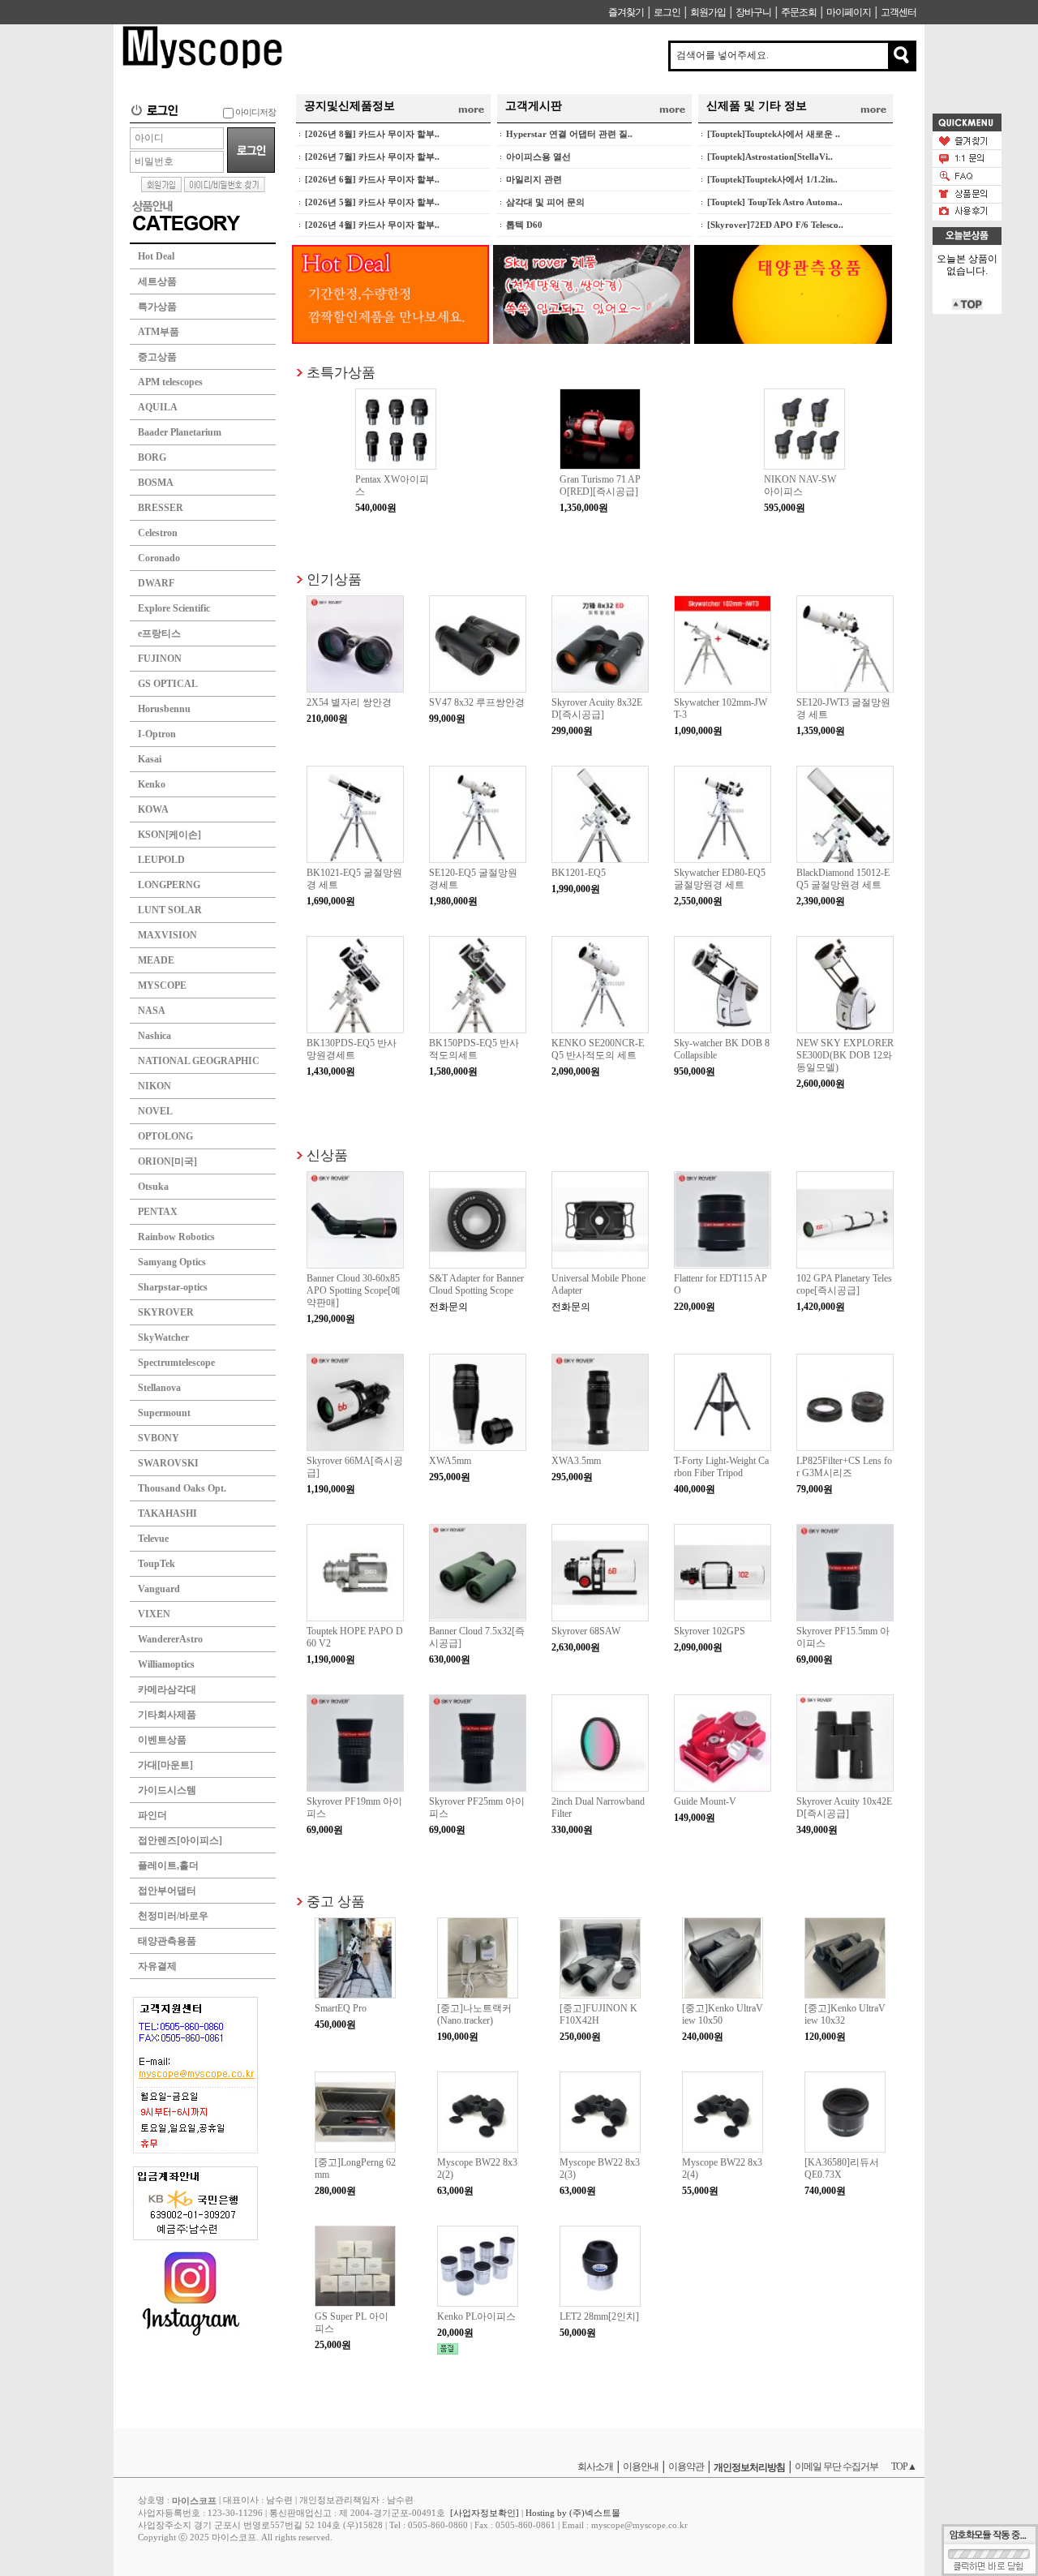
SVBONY (159, 1438)
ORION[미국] (167, 1161)
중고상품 (157, 357)
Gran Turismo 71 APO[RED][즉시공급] (600, 485)
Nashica (154, 1036)
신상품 (327, 1155)
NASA (152, 1011)
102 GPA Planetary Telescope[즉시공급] (844, 1284)
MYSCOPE (162, 985)
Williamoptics (166, 1664)
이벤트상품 (162, 1740)
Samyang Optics (172, 1262)
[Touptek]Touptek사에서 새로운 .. (774, 134)
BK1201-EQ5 (579, 873)
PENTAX (158, 1212)
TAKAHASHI (167, 1513)
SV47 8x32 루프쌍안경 (477, 702)
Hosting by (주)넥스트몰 (573, 2513)
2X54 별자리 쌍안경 (349, 702)
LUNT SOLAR (170, 910)
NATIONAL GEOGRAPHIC (199, 1061)
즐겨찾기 (626, 12)
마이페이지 (849, 12)
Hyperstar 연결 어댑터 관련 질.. (569, 134)
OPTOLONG (165, 1136)
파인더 (152, 1815)
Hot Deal (156, 256)
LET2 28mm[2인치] (599, 2316)
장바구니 (753, 12)
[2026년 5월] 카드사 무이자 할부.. (372, 202)
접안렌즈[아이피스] (180, 1840)
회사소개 (595, 2467)
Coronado (159, 558)
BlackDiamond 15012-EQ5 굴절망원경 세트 (843, 879)
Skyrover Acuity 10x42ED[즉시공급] (844, 1807)
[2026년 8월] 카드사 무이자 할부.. (372, 134)
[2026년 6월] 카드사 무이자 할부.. (372, 179)
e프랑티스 (159, 633)
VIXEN (154, 1614)
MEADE (156, 960)
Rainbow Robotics (176, 1237)
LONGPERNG (169, 885)
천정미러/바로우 (173, 1916)
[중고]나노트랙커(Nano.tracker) (474, 2014)
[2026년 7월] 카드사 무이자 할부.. (372, 157)
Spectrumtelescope (176, 1363)
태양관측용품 (167, 1941)
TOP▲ (904, 2467)
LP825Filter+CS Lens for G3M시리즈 (844, 1467)
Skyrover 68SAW (586, 1631)
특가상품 (157, 307)
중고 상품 (336, 1901)
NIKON (154, 1086)
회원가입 (708, 12)
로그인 (667, 12)
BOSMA (156, 483)
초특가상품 (341, 372)
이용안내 (641, 2467)
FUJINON (160, 659)
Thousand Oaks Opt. (182, 1488)
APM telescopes (170, 382)
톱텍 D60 (524, 225)
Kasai (150, 759)
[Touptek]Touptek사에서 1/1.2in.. (772, 179)
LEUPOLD (161, 860)
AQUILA (158, 407)
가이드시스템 (167, 1790)
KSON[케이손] (169, 835)
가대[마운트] (165, 1765)
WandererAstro (170, 1639)
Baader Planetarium (180, 432)
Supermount (164, 1413)
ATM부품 (159, 332)
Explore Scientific (174, 608)
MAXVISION (167, 935)
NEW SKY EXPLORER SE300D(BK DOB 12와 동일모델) (845, 1055)
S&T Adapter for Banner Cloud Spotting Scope (476, 1284)
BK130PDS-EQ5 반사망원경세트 (352, 1049)
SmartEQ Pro (341, 2008)
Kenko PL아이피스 (476, 2316)
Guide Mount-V (705, 1801)
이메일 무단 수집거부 (836, 2467)
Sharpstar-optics (173, 1287)
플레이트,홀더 (168, 1865)
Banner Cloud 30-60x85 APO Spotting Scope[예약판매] (354, 1290)
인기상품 (334, 579)
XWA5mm (450, 1461)
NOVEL (155, 1111)
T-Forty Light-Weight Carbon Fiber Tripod (721, 1467)
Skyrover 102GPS (710, 1631)
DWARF (156, 583)
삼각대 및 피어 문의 (545, 202)
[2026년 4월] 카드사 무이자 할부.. (372, 225)
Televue (153, 1539)
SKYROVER (166, 1312)
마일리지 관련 (534, 179)
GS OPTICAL (168, 684)
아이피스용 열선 (538, 157)
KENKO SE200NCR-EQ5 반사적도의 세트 (598, 1049)
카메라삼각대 (167, 1689)
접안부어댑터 (167, 1891)
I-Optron (157, 734)
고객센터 (899, 12)
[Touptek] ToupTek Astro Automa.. (775, 202)
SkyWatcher (163, 1337)
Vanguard (159, 1589)
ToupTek (157, 1564)
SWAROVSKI (168, 1463)
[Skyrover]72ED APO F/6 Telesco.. (775, 225)
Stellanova (159, 1388)
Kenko (152, 784)
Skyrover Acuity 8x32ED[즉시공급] (597, 708)
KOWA (153, 809)
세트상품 (157, 281)
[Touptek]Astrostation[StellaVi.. (770, 157)
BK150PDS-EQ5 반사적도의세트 (474, 1049)
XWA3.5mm (576, 1461)
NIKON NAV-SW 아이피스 (800, 485)
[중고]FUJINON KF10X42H (598, 2014)
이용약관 (686, 2467)
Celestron (158, 533)
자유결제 (157, 1966)
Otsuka (153, 1187)
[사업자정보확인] (485, 2513)
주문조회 (799, 12)
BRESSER (161, 508)
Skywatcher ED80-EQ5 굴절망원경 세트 (720, 879)
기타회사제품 (167, 1715)
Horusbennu (164, 709)
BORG (152, 457)
